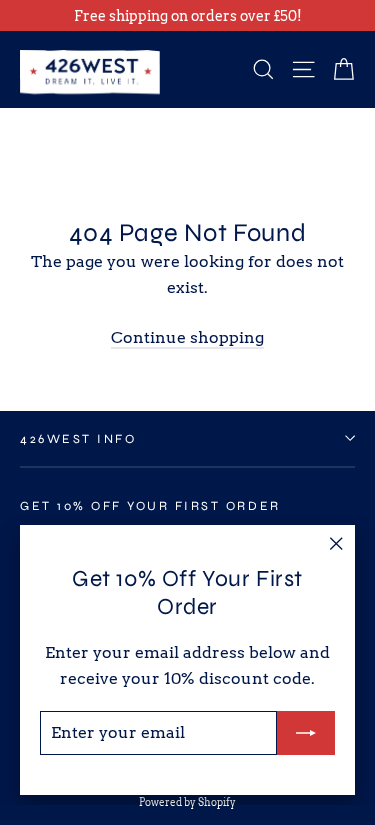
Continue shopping (187, 337)
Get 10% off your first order (150, 505)
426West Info (78, 438)
